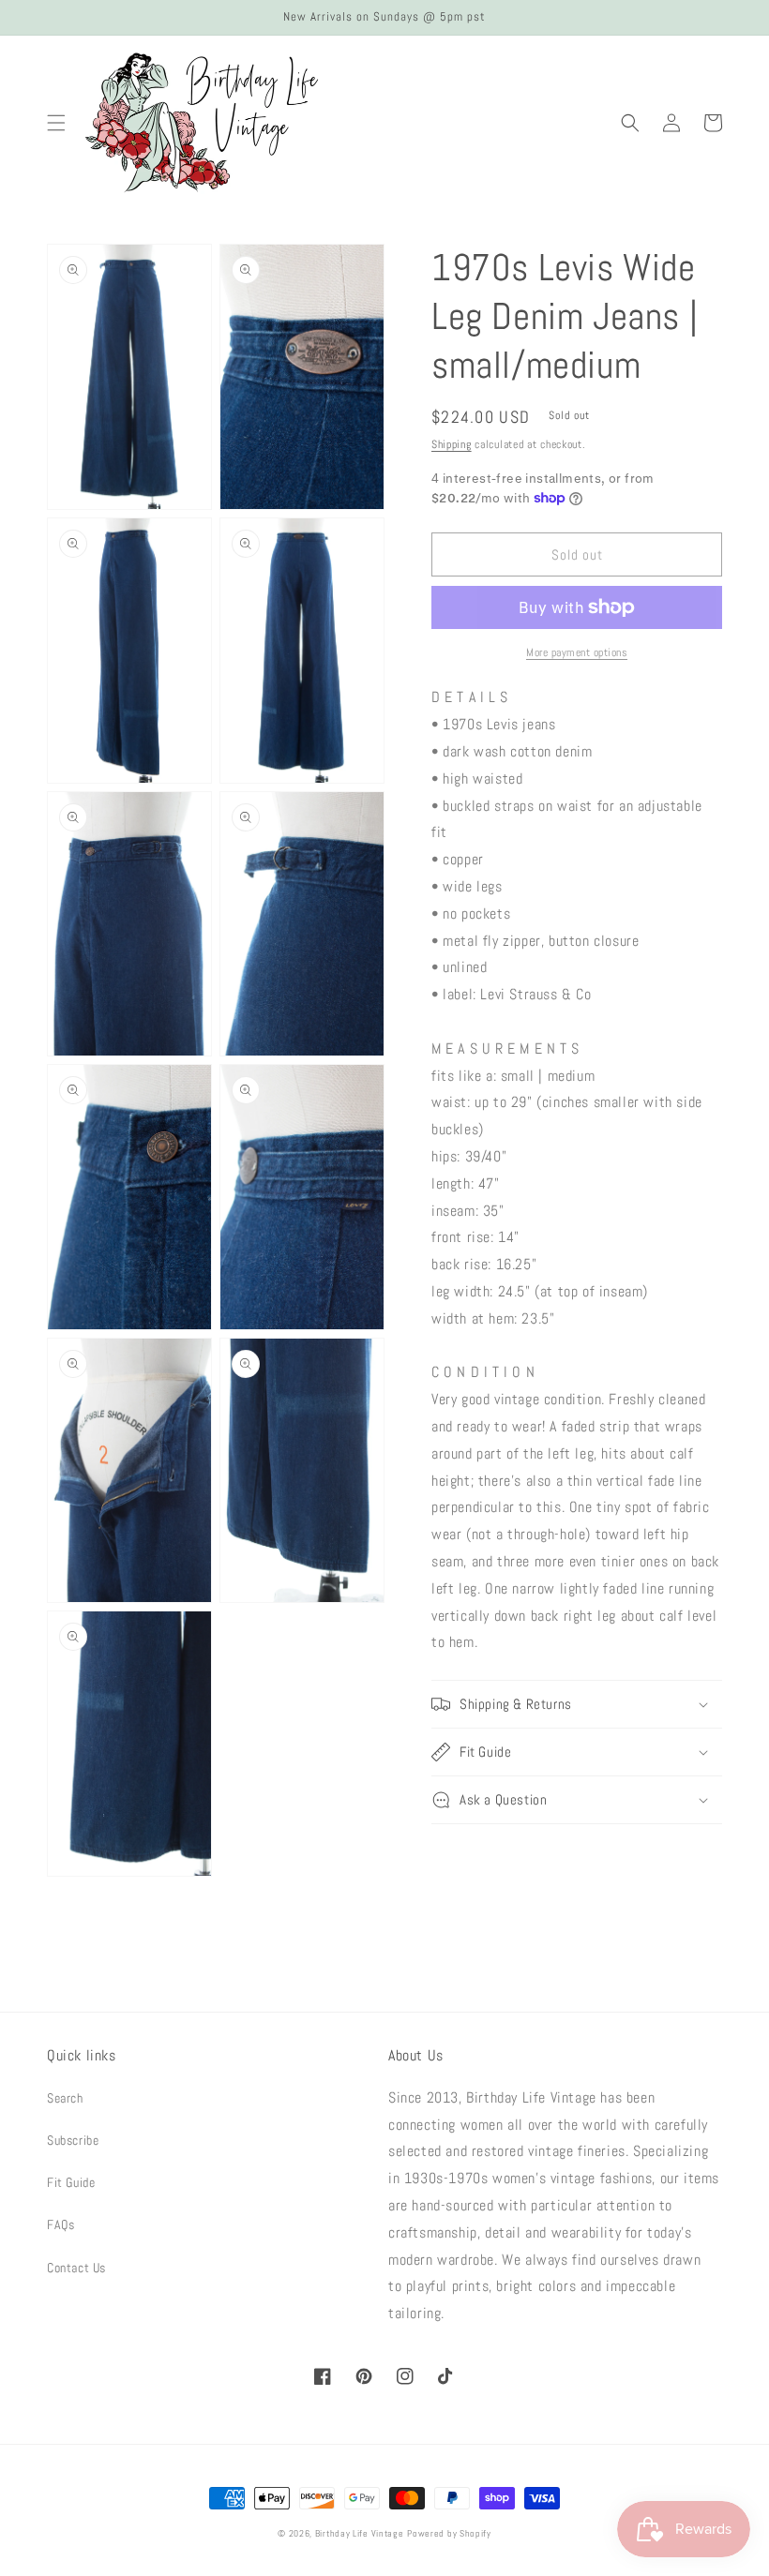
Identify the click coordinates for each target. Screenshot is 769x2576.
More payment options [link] (577, 652)
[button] (56, 123)
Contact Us (76, 2268)
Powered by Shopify (449, 2533)
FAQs (60, 2224)
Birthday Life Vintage (360, 2533)
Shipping (452, 444)
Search (65, 2098)
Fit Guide (71, 2182)
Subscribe (73, 2140)
